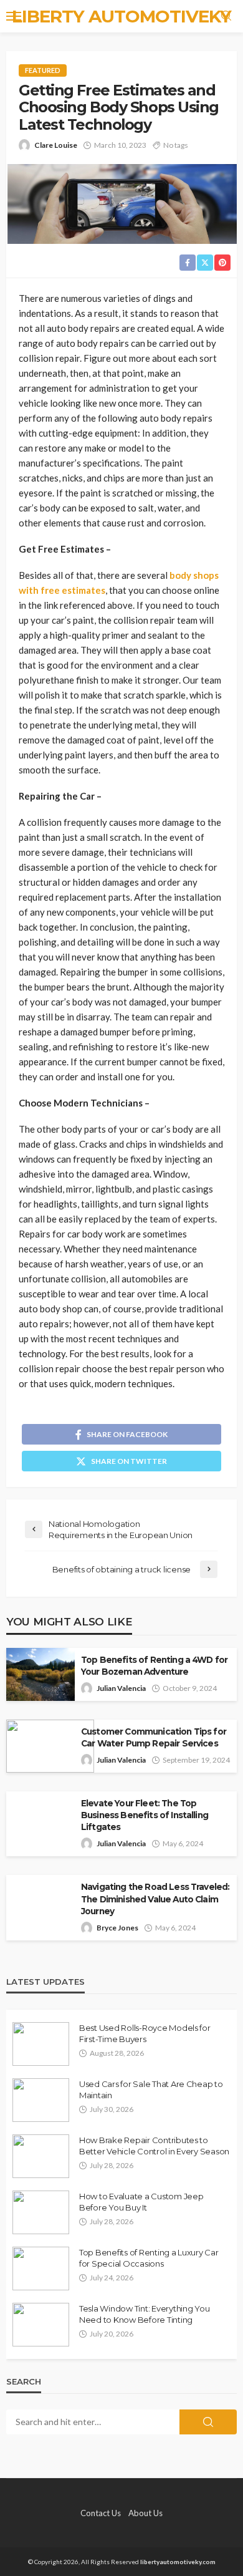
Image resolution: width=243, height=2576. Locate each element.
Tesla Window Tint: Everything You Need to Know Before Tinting (144, 2314)
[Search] (226, 16)
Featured (43, 70)
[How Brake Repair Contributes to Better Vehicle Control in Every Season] (41, 2156)
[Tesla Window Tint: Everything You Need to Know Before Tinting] (41, 2325)
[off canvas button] (14, 16)
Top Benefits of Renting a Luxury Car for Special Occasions (149, 2258)
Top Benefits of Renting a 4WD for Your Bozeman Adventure (154, 1666)
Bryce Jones (117, 1928)
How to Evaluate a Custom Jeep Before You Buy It (141, 2202)
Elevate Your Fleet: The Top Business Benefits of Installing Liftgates (145, 1815)
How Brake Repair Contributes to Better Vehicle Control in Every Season (154, 2146)
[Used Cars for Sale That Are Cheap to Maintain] (41, 2100)
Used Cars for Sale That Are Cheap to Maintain (151, 2089)
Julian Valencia (121, 1688)
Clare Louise (56, 145)
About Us (145, 2513)
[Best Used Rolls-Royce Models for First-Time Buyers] (41, 2044)
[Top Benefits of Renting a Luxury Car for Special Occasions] (41, 2269)
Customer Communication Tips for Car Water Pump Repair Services (154, 1737)
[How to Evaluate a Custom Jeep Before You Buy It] (41, 2212)
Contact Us (101, 2513)
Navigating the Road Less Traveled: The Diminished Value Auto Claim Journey (155, 1899)
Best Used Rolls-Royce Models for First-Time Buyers (145, 2033)
